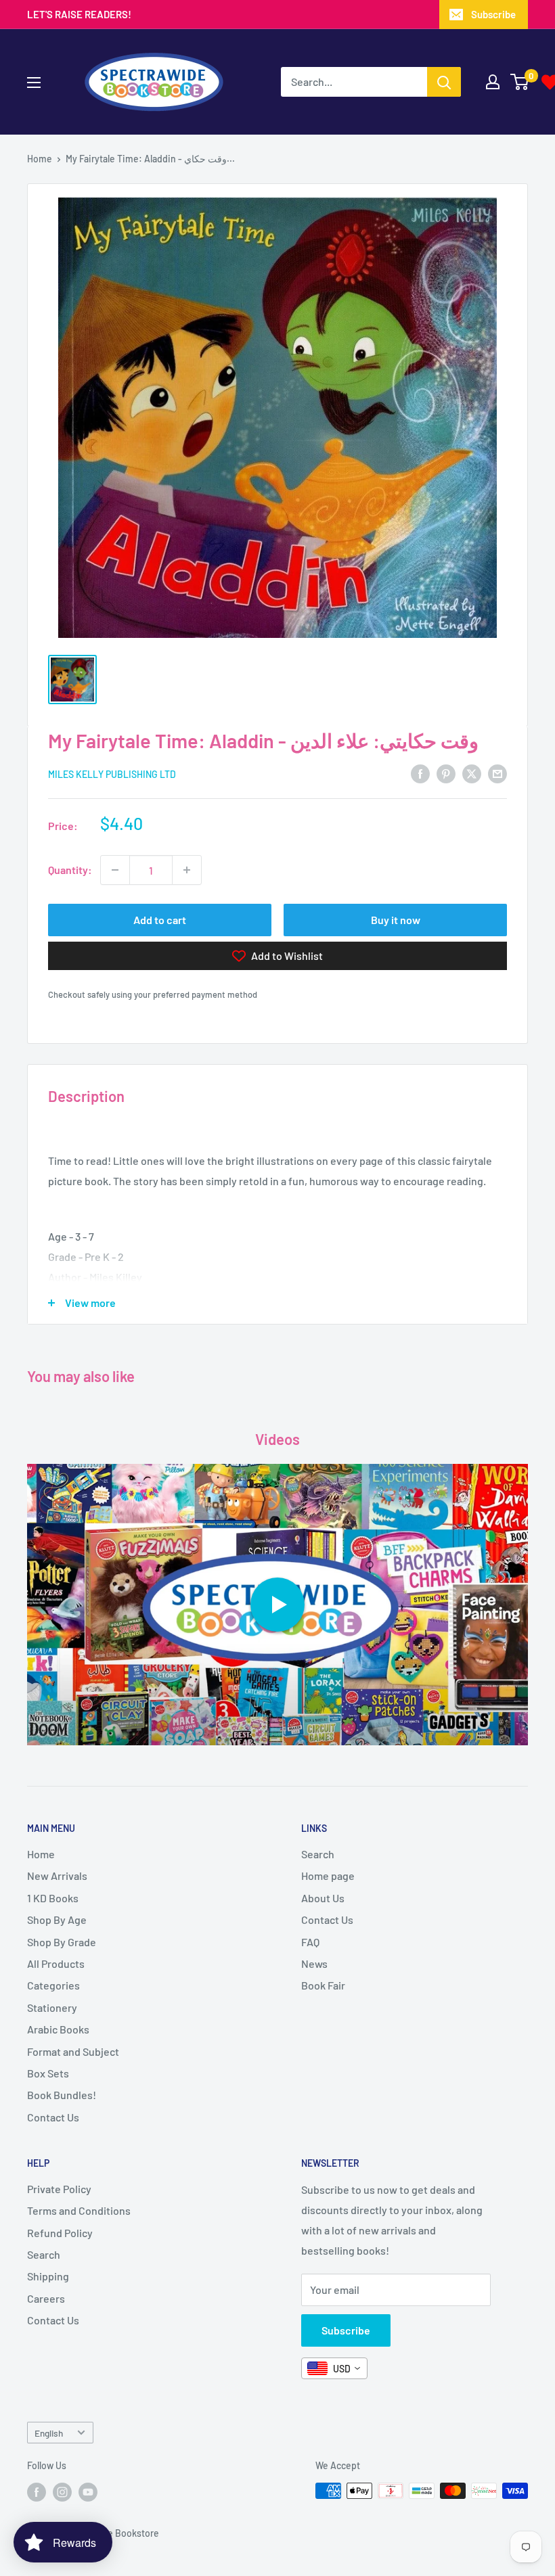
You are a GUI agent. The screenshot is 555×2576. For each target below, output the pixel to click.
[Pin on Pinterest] (446, 773)
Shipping (48, 2276)
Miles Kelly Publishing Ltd (112, 774)
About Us (323, 1898)
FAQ (310, 1942)
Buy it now (396, 920)
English (49, 2433)
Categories (53, 1985)
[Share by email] (497, 773)
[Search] (444, 82)
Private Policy (59, 2189)
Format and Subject (73, 2051)
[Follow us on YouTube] (88, 2492)
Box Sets (48, 2073)
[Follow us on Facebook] (37, 2492)
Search (318, 1854)
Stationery (52, 2007)
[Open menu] (34, 83)
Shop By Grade (62, 1942)
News (314, 1963)
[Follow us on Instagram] (62, 2492)
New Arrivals (57, 1876)
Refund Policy (60, 2233)
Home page (328, 1876)
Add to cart (160, 920)
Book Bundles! (62, 2095)
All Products (56, 1963)
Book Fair (323, 1985)
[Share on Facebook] (420, 773)
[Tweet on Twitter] (472, 773)
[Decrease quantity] (115, 870)
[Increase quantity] (187, 870)
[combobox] (334, 2368)
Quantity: (70, 870)
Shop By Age (57, 1919)
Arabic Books (58, 2029)
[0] (520, 82)
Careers (46, 2298)
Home (40, 159)
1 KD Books (53, 1898)
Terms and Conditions (79, 2210)
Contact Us (53, 2117)
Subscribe (493, 14)
